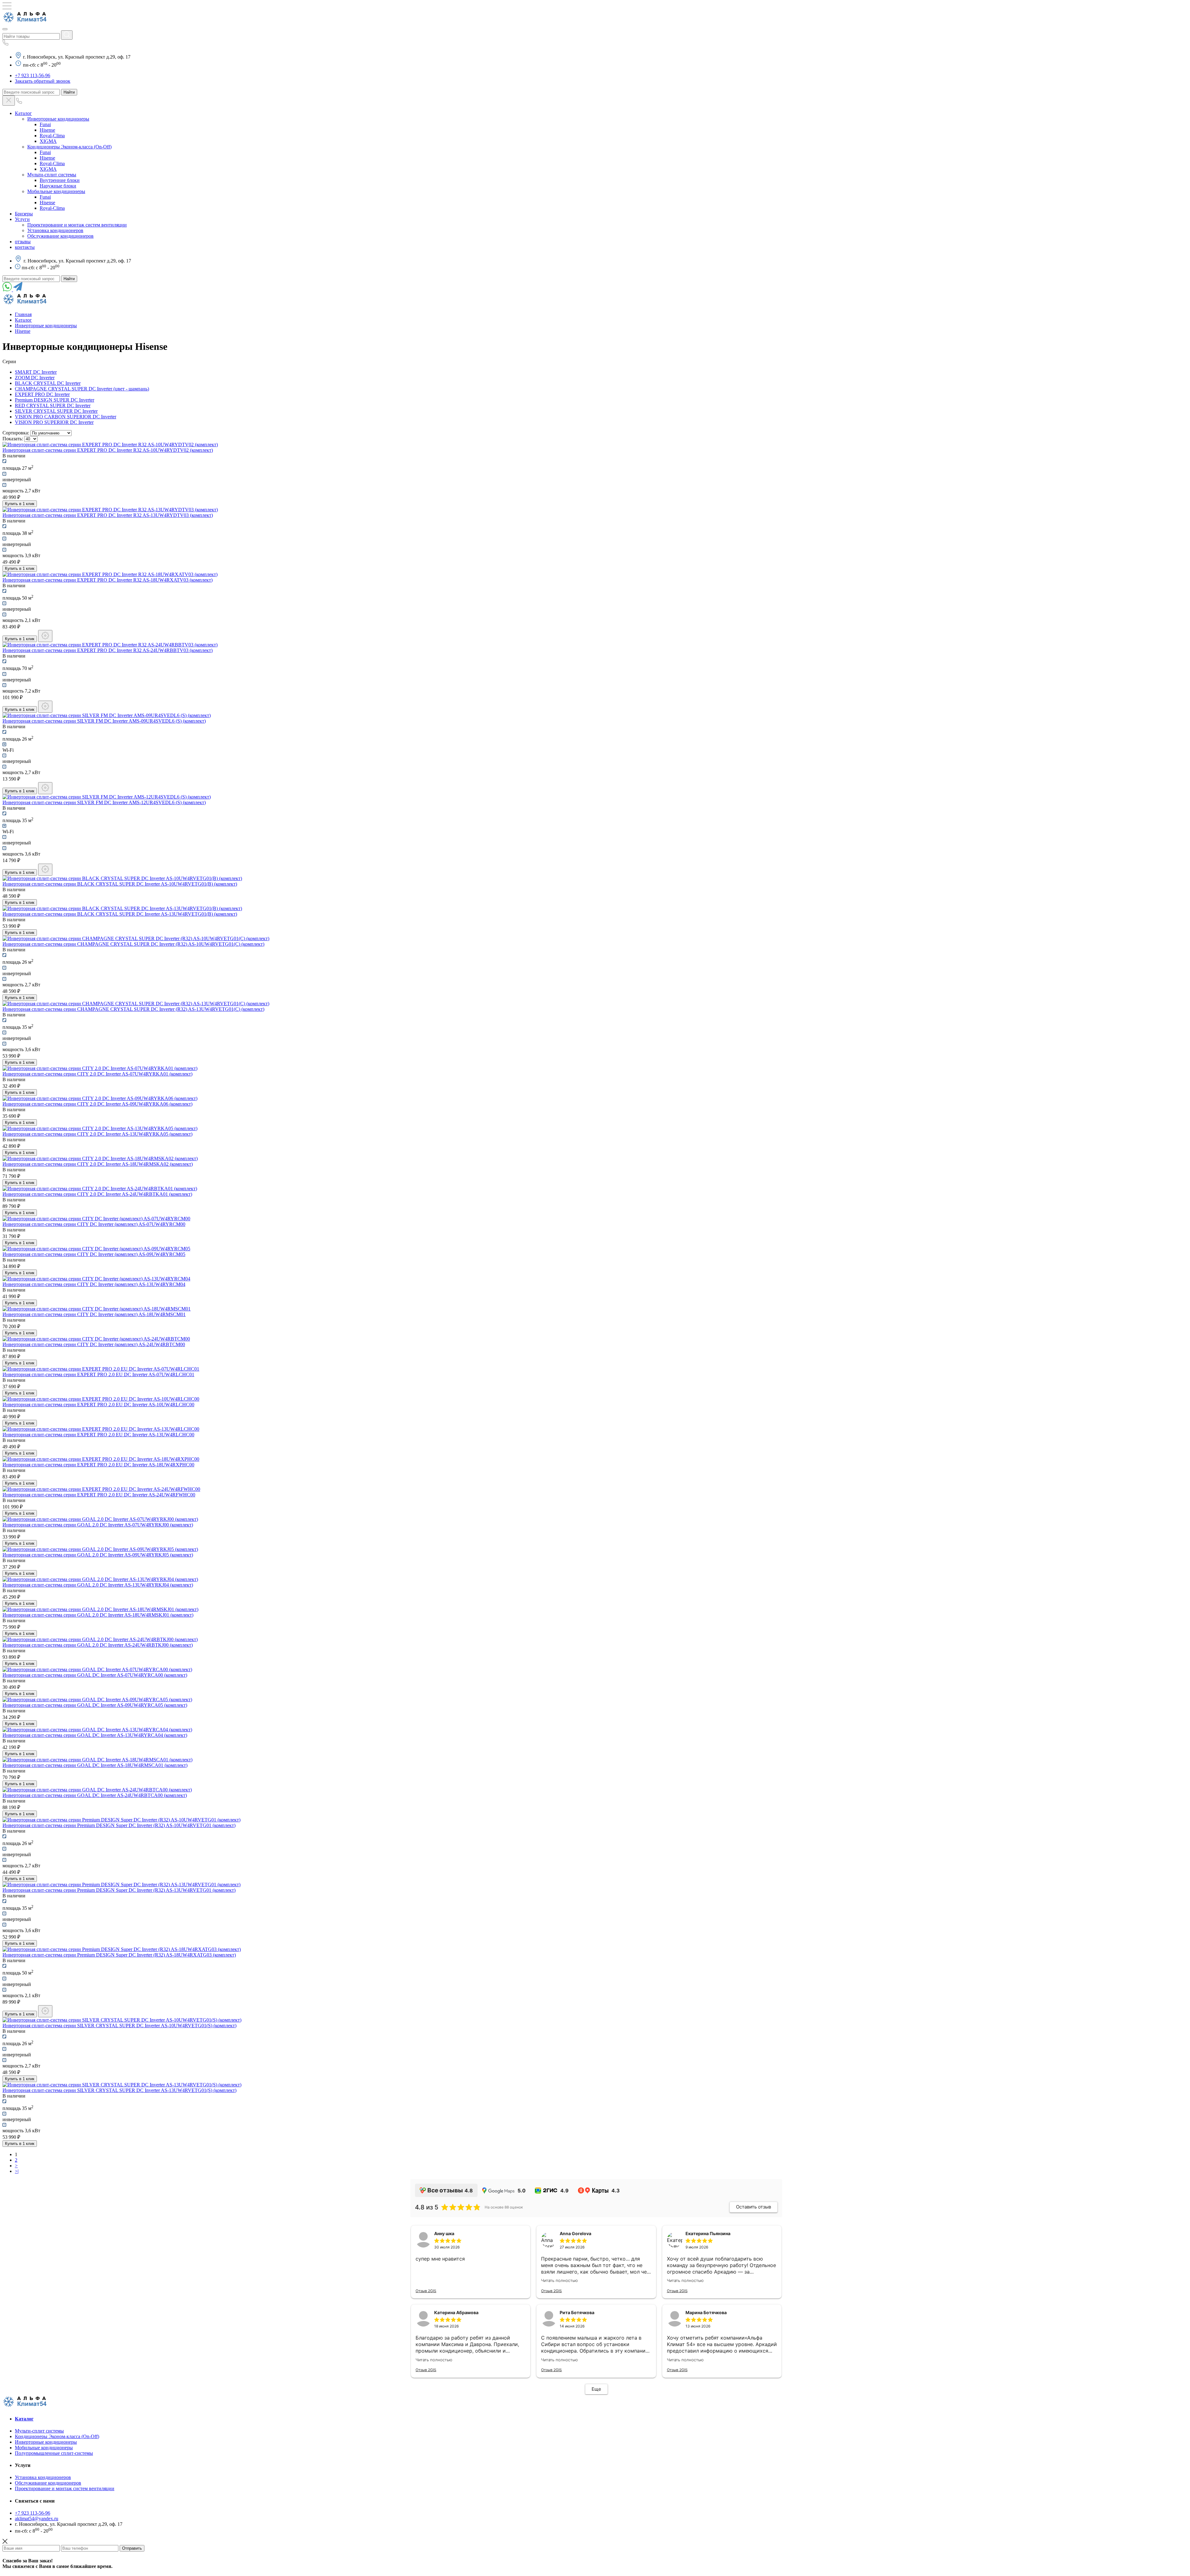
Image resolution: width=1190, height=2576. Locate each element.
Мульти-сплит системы (52, 175)
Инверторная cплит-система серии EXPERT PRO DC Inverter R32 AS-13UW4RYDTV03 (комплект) (108, 515)
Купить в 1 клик (20, 504)
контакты (25, 247)
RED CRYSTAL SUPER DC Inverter (53, 405)
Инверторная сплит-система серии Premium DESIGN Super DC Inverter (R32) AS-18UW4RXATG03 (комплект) (119, 1955)
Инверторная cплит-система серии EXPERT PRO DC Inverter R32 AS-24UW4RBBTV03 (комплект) (108, 650)
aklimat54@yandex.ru (37, 2519)
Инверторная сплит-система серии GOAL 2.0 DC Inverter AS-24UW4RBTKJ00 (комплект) (98, 1645)
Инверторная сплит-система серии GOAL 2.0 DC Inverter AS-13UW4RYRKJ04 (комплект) (98, 1585)
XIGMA (48, 141)
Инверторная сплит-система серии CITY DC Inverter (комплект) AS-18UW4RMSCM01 (94, 1314)
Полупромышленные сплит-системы (54, 2453)
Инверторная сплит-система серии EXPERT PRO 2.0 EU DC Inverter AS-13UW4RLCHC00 (98, 1435)
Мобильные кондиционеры (56, 191)
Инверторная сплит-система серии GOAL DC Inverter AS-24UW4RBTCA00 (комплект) (95, 1795)
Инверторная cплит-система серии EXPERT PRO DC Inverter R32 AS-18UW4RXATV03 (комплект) (108, 580)
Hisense (47, 130)
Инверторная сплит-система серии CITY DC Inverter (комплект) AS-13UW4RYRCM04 (94, 1284)
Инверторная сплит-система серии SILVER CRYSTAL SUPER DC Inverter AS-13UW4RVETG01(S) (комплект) (119, 2090)
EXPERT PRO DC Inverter (42, 394)
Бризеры (24, 214)
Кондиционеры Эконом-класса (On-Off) (69, 147)
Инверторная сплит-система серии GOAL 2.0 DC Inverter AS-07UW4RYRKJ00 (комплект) (98, 1525)
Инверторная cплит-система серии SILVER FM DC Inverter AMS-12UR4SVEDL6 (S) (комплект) (104, 802)
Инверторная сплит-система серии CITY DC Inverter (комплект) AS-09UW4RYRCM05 (94, 1254)
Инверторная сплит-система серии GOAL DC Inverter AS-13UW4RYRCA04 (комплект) (95, 1735)
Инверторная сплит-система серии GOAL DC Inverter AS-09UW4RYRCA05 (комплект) (95, 1705)
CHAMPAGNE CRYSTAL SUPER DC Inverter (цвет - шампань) (82, 389)
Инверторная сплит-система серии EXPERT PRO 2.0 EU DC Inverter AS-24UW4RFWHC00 (99, 1495)
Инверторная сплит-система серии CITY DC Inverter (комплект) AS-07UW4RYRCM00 (94, 1224)
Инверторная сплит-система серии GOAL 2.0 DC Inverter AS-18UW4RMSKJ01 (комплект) (98, 1615)
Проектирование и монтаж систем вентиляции (77, 225)
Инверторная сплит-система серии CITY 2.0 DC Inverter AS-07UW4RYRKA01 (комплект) (97, 1074)
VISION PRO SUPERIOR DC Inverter (54, 422)
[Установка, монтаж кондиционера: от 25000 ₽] (45, 707)
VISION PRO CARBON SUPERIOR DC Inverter (66, 417)
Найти (69, 92)
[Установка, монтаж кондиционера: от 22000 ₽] (45, 636)
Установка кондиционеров (55, 230)
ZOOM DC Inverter (35, 378)
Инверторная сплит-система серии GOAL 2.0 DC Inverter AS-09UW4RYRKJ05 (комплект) (98, 1555)
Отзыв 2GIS (426, 2291)
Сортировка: (16, 433)
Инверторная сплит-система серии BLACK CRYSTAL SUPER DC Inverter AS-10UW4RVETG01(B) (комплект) (120, 884)
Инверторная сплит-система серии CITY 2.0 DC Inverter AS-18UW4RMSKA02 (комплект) (98, 1164)
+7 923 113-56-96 (33, 75)
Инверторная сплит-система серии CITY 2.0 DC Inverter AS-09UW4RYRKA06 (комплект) (97, 1104)
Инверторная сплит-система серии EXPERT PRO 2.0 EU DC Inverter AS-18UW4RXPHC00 (98, 1465)
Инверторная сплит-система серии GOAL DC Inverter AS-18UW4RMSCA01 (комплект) (95, 1765)
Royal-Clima (52, 136)
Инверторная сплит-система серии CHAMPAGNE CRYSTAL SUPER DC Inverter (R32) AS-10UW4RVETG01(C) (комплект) (133, 944)
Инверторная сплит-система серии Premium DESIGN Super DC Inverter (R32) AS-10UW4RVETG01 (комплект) (119, 1825)
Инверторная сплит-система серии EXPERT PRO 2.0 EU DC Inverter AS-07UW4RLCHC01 (98, 1374)
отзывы (23, 242)
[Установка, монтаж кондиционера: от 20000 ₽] (45, 870)
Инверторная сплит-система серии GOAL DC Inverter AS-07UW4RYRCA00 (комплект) (95, 1675)
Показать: (13, 439)
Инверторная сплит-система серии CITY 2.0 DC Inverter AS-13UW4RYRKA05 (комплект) (97, 1134)
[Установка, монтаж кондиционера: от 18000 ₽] (45, 788)
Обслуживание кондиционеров (60, 236)
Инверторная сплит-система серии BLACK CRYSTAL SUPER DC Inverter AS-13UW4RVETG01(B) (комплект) (120, 914)
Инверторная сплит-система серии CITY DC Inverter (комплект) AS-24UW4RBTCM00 (94, 1344)
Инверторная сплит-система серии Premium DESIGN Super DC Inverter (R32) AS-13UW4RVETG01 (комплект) (119, 1890)
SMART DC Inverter (36, 372)
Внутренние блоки (60, 180)
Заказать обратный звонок (43, 81)
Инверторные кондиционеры (58, 119)
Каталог (23, 113)
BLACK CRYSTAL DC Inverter (48, 383)
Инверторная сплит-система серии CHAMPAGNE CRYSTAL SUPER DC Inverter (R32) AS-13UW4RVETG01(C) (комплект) (133, 1009)
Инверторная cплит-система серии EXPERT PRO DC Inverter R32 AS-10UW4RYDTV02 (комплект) (108, 450)
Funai (45, 124)
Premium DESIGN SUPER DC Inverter (55, 400)
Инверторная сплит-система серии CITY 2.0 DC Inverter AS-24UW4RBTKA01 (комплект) (97, 1194)
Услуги (22, 219)
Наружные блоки (58, 186)
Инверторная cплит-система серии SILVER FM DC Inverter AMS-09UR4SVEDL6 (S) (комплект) (104, 721)
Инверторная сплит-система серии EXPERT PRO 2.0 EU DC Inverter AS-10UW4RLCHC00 (98, 1405)
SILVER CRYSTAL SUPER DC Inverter (56, 411)
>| (17, 2171)
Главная (23, 314)
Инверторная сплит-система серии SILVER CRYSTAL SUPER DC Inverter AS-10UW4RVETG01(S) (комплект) (119, 2026)
